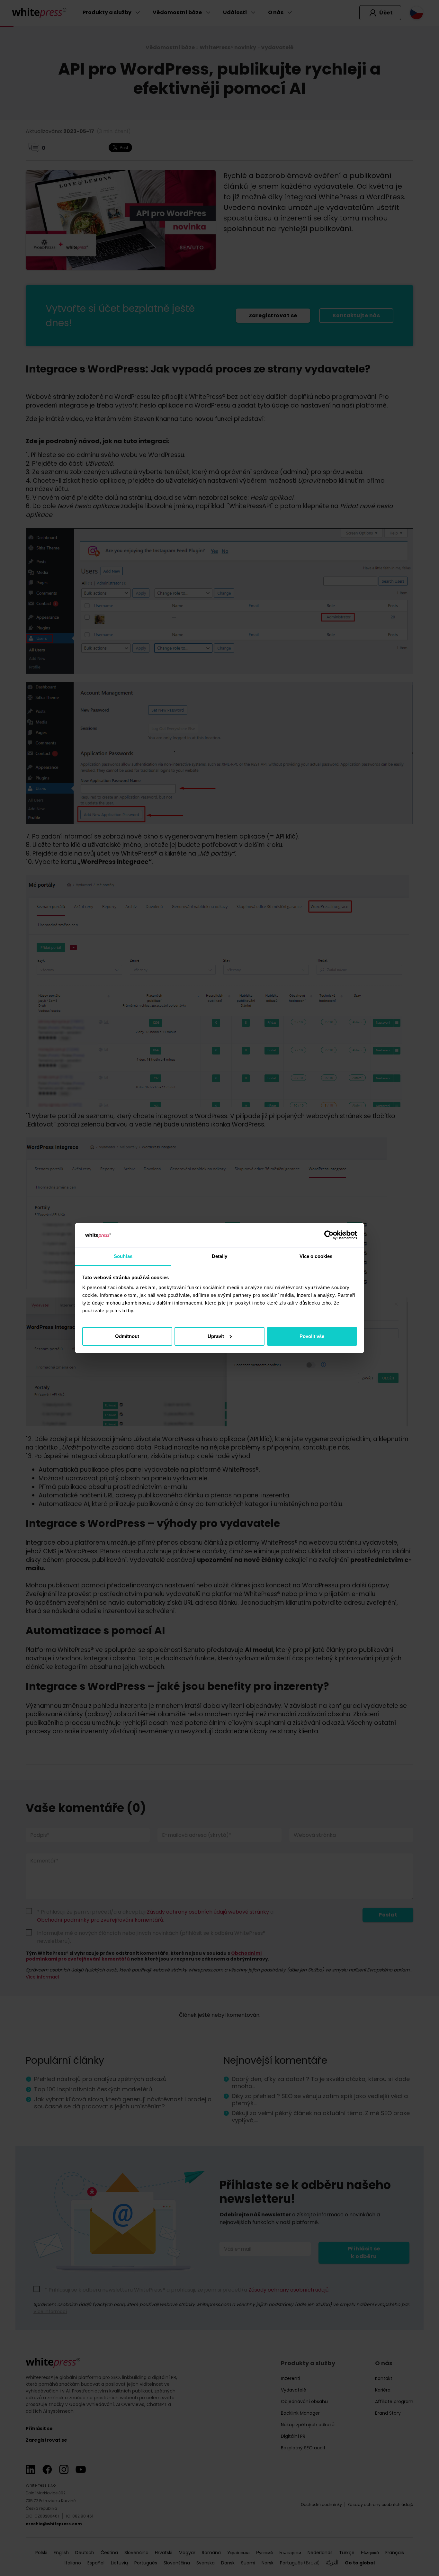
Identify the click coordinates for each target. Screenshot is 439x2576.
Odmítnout (127, 1336)
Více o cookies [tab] (316, 1256)
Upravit (216, 1336)
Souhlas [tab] (123, 1256)
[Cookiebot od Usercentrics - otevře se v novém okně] (329, 1235)
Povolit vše (312, 1336)
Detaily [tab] (220, 1256)
